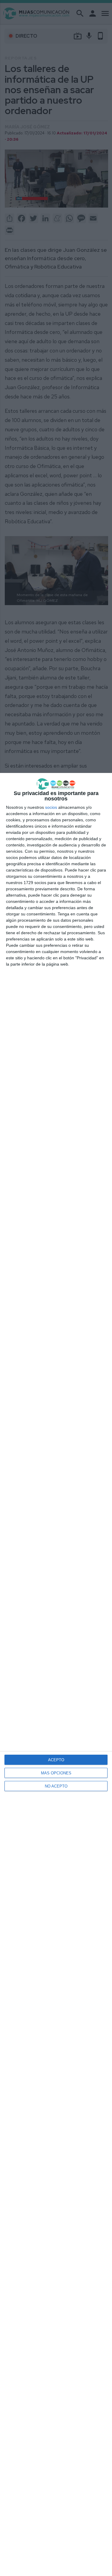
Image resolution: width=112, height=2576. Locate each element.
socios (51, 807)
